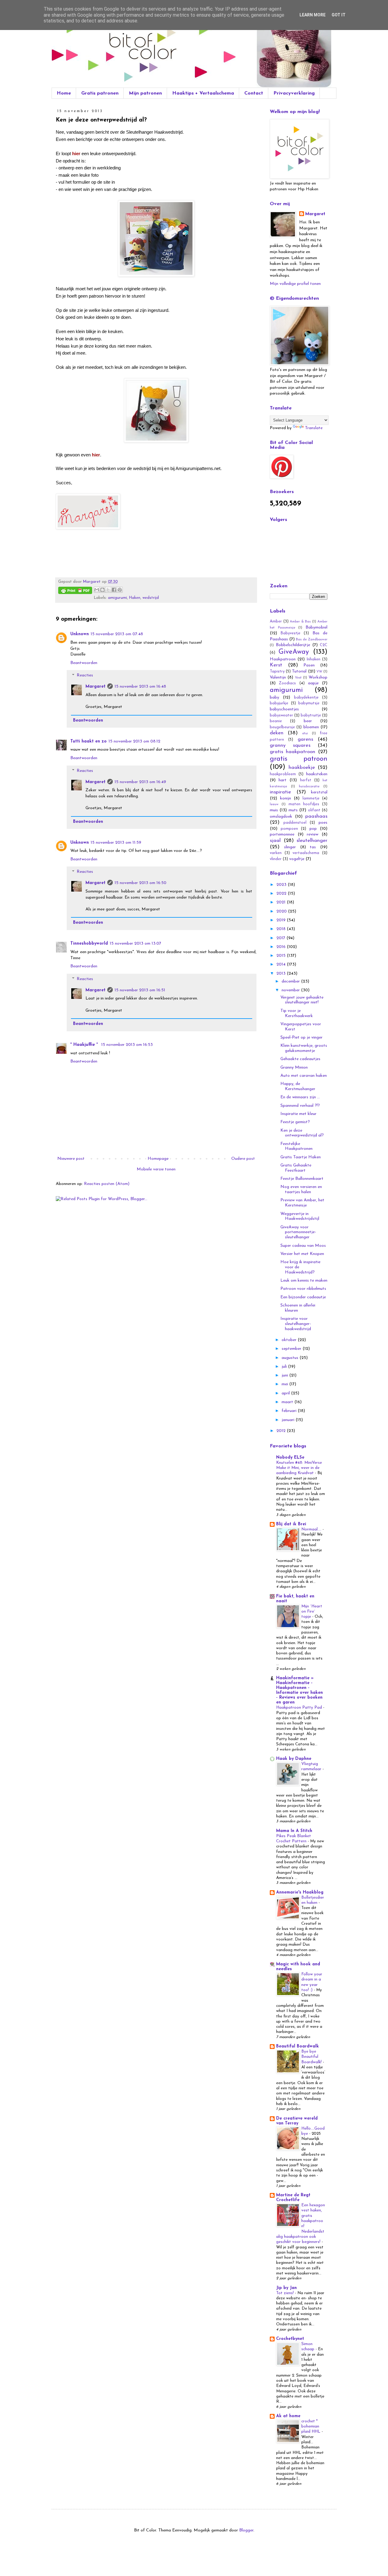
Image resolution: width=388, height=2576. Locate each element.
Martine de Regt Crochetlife (293, 2198)
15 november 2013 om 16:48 (140, 687)
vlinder (276, 859)
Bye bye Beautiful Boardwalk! (312, 2057)
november (291, 990)
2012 (282, 1431)
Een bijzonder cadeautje (303, 1297)
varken (276, 853)
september (292, 1349)
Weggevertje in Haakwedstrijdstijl (300, 1216)
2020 (282, 911)
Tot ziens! (286, 2293)
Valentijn (278, 677)
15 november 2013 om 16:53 (127, 1045)
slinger (290, 847)
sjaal (275, 841)
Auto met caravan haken (304, 1076)
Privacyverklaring (294, 93)
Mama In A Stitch (294, 1831)
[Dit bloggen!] (102, 590)
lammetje (311, 799)
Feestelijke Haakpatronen (296, 1146)
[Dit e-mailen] (97, 590)
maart (288, 1402)
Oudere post (243, 1159)
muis (274, 810)
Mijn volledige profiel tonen (295, 284)
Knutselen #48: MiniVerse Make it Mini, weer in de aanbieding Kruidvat (299, 1468)
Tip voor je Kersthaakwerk (297, 1013)
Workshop (318, 677)
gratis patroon (299, 759)
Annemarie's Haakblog (300, 1892)
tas (313, 847)
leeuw (274, 804)
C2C (324, 645)
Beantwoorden (84, 663)
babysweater (281, 716)
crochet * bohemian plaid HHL (311, 2427)
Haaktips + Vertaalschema (203, 93)
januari (289, 1420)
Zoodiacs (287, 683)
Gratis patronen (100, 93)
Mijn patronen (145, 93)
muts (293, 810)
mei (285, 1384)
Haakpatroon (283, 659)
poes (323, 823)
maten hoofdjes (304, 804)
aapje (313, 683)
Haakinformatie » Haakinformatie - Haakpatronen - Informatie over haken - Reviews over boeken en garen (299, 1690)
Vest (298, 678)
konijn (286, 798)
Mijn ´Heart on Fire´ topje (312, 1612)
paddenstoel (295, 823)
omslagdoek (281, 817)
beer (308, 721)
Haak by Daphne (294, 1759)
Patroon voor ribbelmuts (303, 1289)
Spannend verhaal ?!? (300, 1106)
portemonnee (282, 834)
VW (319, 672)
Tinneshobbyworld (89, 944)
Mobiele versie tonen (156, 1169)
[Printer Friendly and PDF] (75, 591)
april (286, 1393)
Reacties (85, 676)
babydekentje (306, 698)
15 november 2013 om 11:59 (116, 843)
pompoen (289, 829)
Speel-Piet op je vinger (301, 1038)
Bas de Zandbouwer (312, 640)
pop (313, 829)
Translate (314, 428)
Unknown (80, 634)
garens (305, 739)
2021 (282, 902)
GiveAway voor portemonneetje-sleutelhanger (298, 1232)
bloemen (311, 727)
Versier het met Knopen (302, 1254)
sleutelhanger (312, 841)
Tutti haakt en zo (89, 741)
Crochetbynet (290, 2339)
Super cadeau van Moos (303, 1246)
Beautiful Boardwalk (298, 2046)
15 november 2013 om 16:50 (140, 883)
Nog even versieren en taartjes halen (301, 1190)
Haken (135, 598)
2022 (282, 894)
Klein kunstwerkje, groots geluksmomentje (304, 1048)
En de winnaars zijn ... (300, 1097)
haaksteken (317, 774)
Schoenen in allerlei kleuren (298, 1308)
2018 (282, 929)
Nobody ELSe (290, 1458)
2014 (282, 964)
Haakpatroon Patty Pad (300, 1708)
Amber (276, 622)
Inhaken (314, 659)
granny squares (290, 745)
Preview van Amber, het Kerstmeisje (302, 1203)
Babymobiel (316, 627)
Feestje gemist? (295, 1122)
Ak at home (288, 2416)
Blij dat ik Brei (291, 1524)
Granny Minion (294, 1068)
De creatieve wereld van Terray (297, 2121)
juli (285, 1367)
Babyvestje (291, 633)
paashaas (316, 816)
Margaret (95, 687)
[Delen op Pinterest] (120, 590)
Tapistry (277, 672)
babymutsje (309, 703)
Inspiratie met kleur (298, 1114)
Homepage (158, 1159)
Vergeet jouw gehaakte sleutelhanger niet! (302, 1000)
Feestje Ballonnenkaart (302, 1179)
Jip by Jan (286, 2288)
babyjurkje (279, 703)
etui (305, 734)
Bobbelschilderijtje (293, 645)
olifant (314, 810)
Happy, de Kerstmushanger (298, 1086)
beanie (276, 721)
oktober (290, 1340)
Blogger (246, 2530)
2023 (282, 885)
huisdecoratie (309, 787)
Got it (339, 15)
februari (290, 1411)
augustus (291, 1358)
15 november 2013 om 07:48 (117, 634)
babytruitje (311, 716)
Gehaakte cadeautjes (300, 1059)
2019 (282, 920)
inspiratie (280, 792)
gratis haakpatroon (293, 752)
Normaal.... (312, 1529)
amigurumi (117, 598)
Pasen (309, 665)
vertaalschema (306, 853)
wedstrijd (151, 598)
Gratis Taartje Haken (301, 1157)
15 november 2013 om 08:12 (134, 741)
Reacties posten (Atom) (107, 1184)
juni (285, 1375)
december (291, 981)
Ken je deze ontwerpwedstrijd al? (302, 1133)
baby (274, 697)
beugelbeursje (282, 727)
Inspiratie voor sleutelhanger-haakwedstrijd (296, 1324)
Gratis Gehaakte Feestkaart (296, 1168)
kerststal (319, 792)
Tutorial (299, 671)
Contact (254, 93)
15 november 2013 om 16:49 (140, 782)
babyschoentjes (284, 709)
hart (283, 780)
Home (64, 93)
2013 (282, 974)
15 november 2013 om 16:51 (140, 990)
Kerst (276, 665)
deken (277, 733)
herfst (306, 780)
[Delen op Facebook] (114, 590)
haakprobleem (283, 774)
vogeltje (297, 859)
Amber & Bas (300, 622)
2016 (282, 947)
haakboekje (302, 767)
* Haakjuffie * (85, 1045)
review (313, 834)
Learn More (313, 15)
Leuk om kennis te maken (304, 1281)
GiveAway (294, 652)
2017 (281, 938)
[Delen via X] (108, 590)
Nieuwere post (71, 1159)
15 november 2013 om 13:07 (135, 944)
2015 (282, 956)
